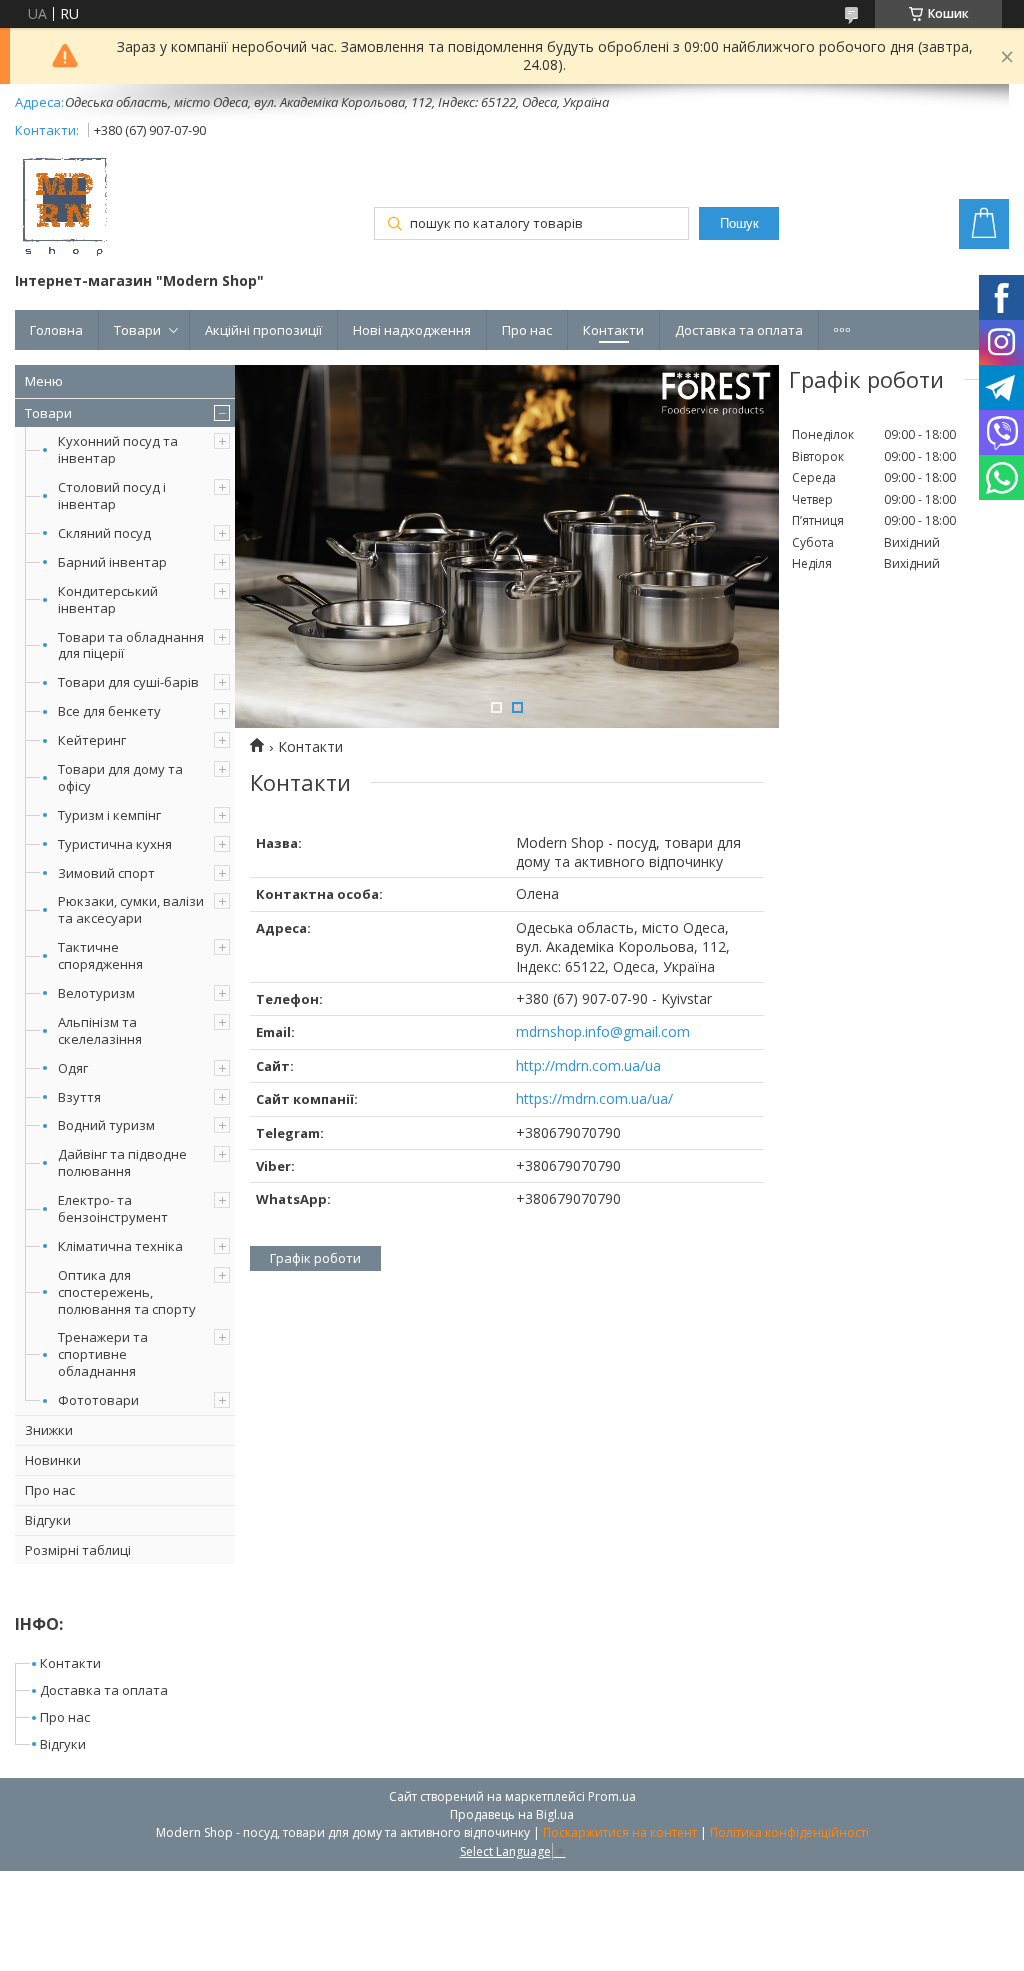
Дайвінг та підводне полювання (122, 1162)
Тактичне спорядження (100, 955)
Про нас (527, 330)
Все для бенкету (109, 711)
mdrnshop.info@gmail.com (603, 1031)
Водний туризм (106, 1125)
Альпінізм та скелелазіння (100, 1030)
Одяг (73, 1068)
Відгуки (48, 1520)
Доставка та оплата (739, 330)
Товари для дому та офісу (120, 777)
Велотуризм (96, 993)
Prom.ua (612, 1796)
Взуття (79, 1097)
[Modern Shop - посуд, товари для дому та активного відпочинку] (65, 209)
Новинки (53, 1460)
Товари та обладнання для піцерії (131, 645)
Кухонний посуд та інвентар (118, 449)
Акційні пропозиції (263, 330)
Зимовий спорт (106, 873)
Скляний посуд (104, 533)
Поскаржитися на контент (620, 1832)
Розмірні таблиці (78, 1550)
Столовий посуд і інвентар (112, 495)
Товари (137, 330)
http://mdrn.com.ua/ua (588, 1065)
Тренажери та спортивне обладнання (103, 1354)
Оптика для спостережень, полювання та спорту (127, 1292)
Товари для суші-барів (128, 682)
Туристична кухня (115, 844)
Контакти (613, 330)
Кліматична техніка (120, 1246)
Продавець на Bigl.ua (512, 1814)
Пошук (739, 223)
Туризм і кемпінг (109, 815)
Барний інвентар (112, 562)
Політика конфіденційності (789, 1832)
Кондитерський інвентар (108, 599)
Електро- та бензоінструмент (113, 1208)
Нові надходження (412, 330)
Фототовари (98, 1400)
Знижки (49, 1430)
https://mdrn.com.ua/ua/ (594, 1098)
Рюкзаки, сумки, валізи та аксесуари (131, 909)
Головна (56, 330)
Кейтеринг (92, 740)
